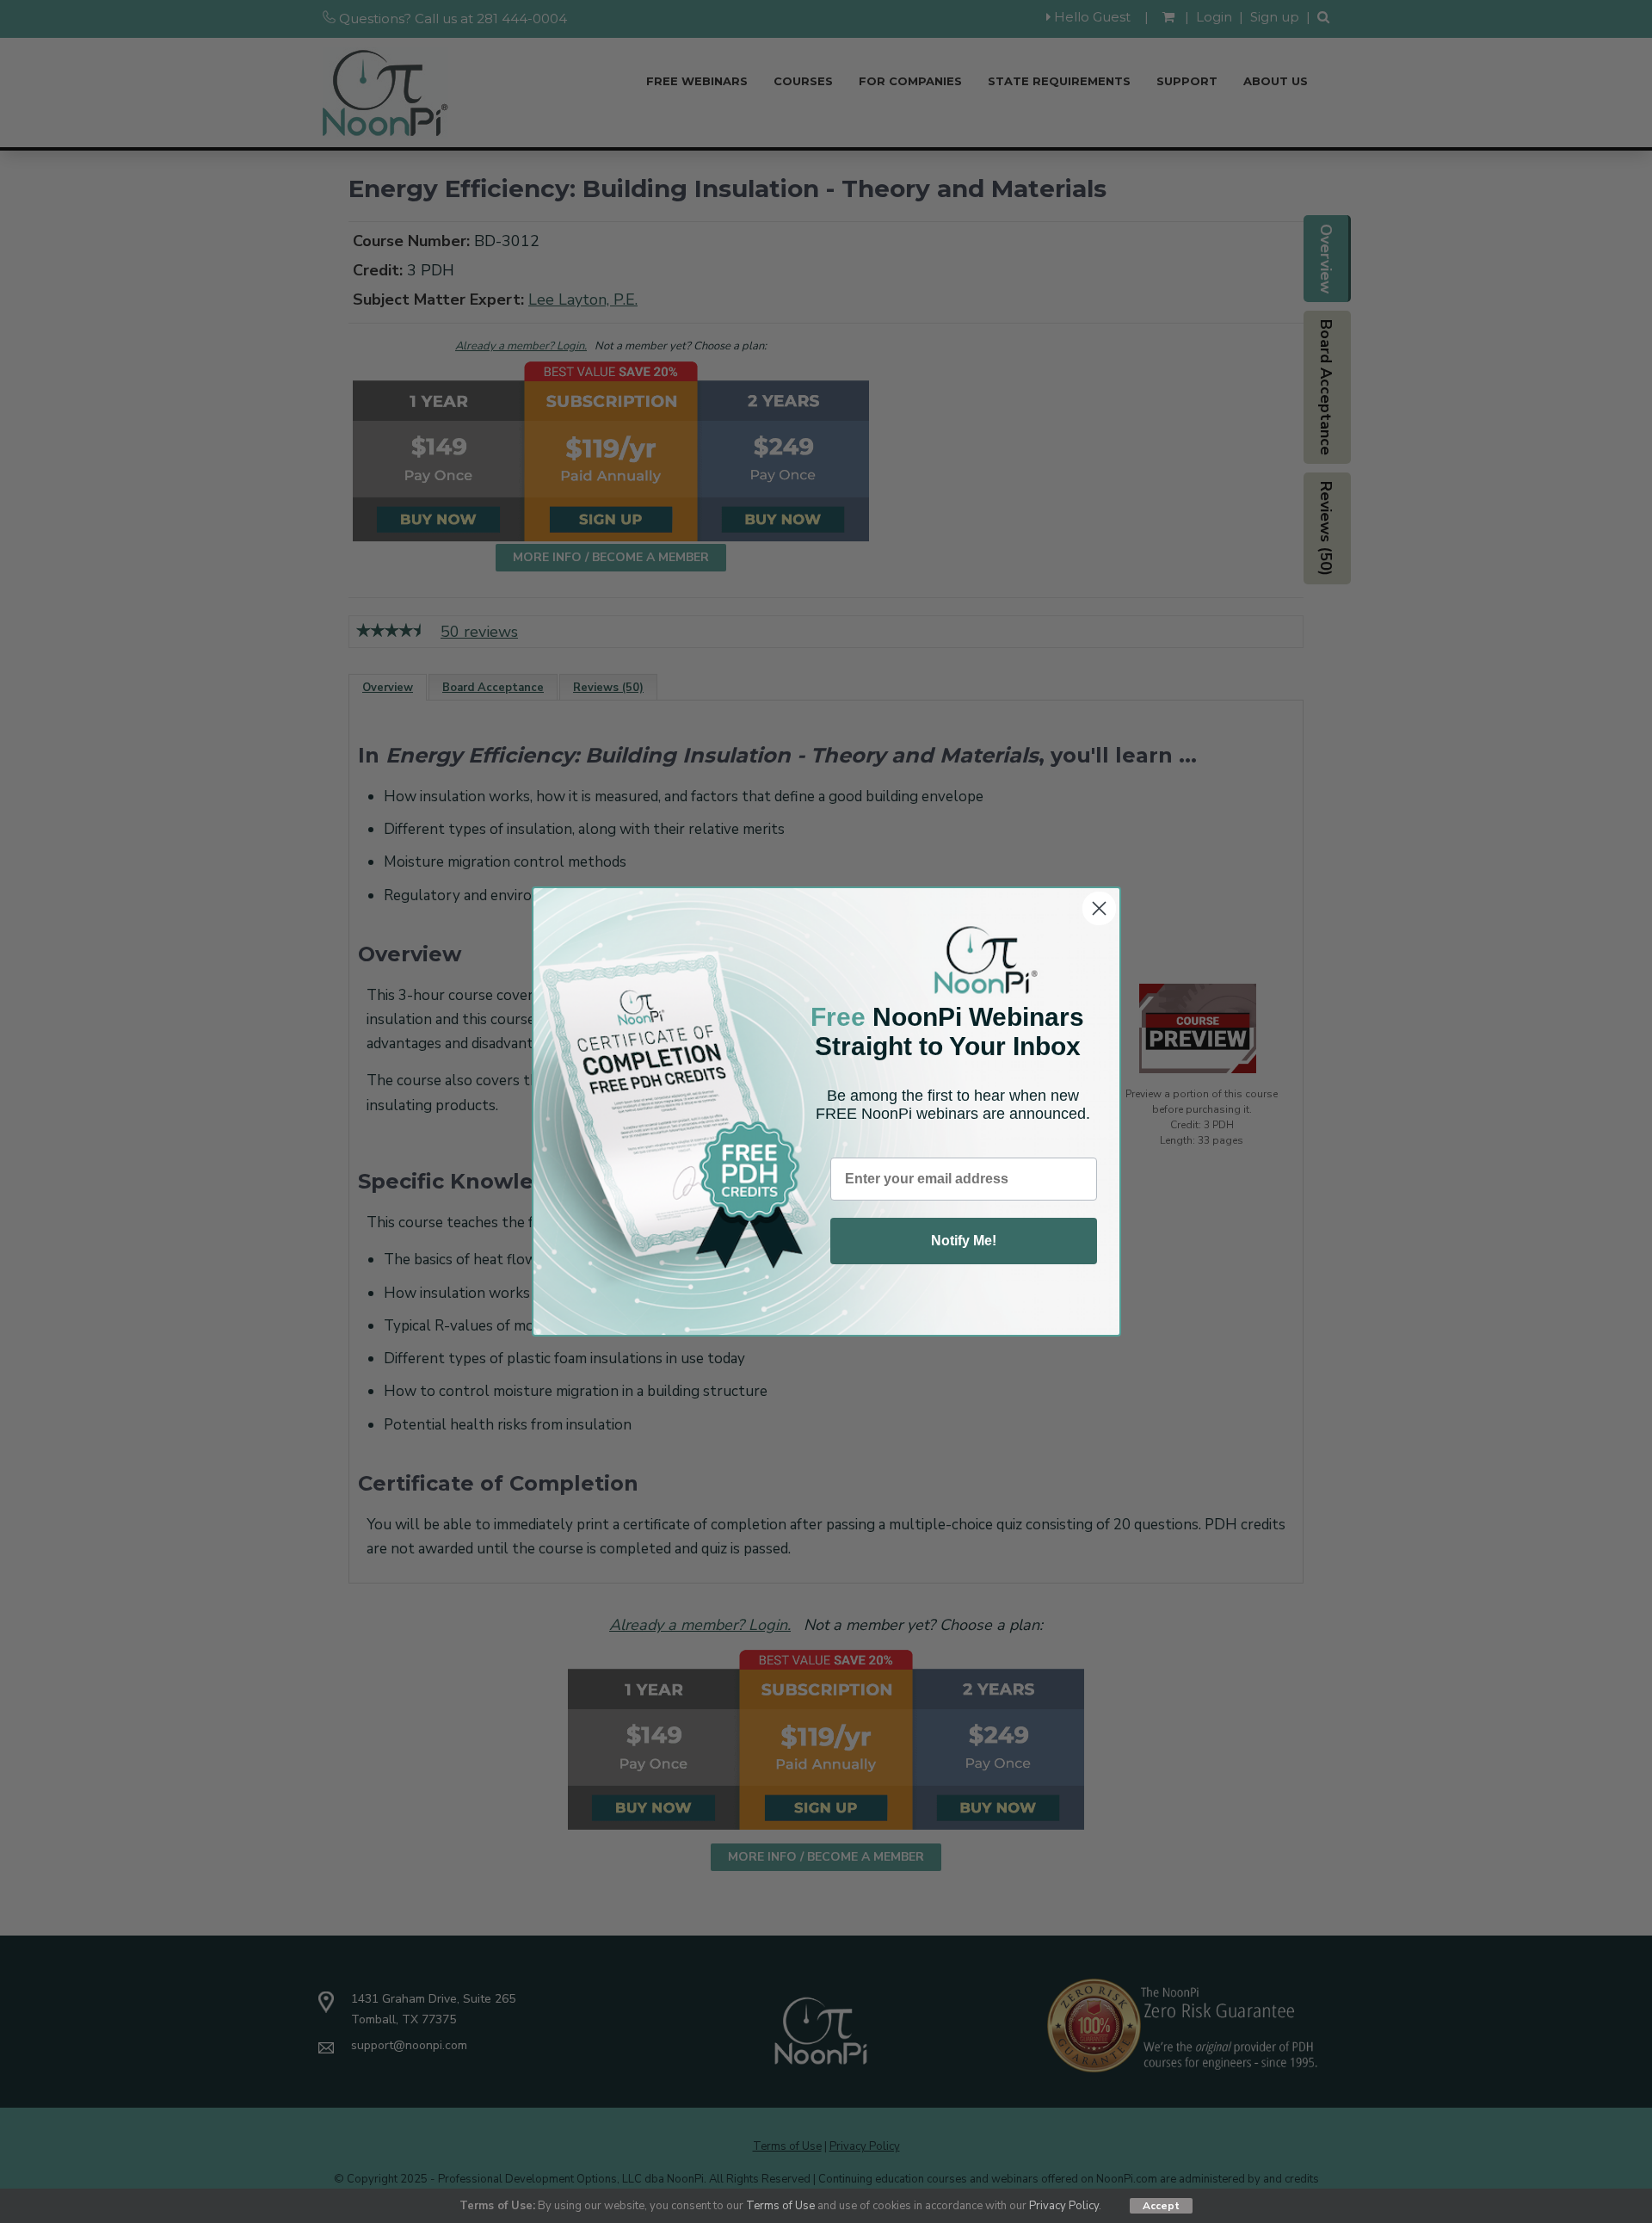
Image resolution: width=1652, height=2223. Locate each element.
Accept (1161, 2206)
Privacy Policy (1064, 2206)
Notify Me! (964, 1241)
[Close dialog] (1099, 908)
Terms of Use (780, 2206)
